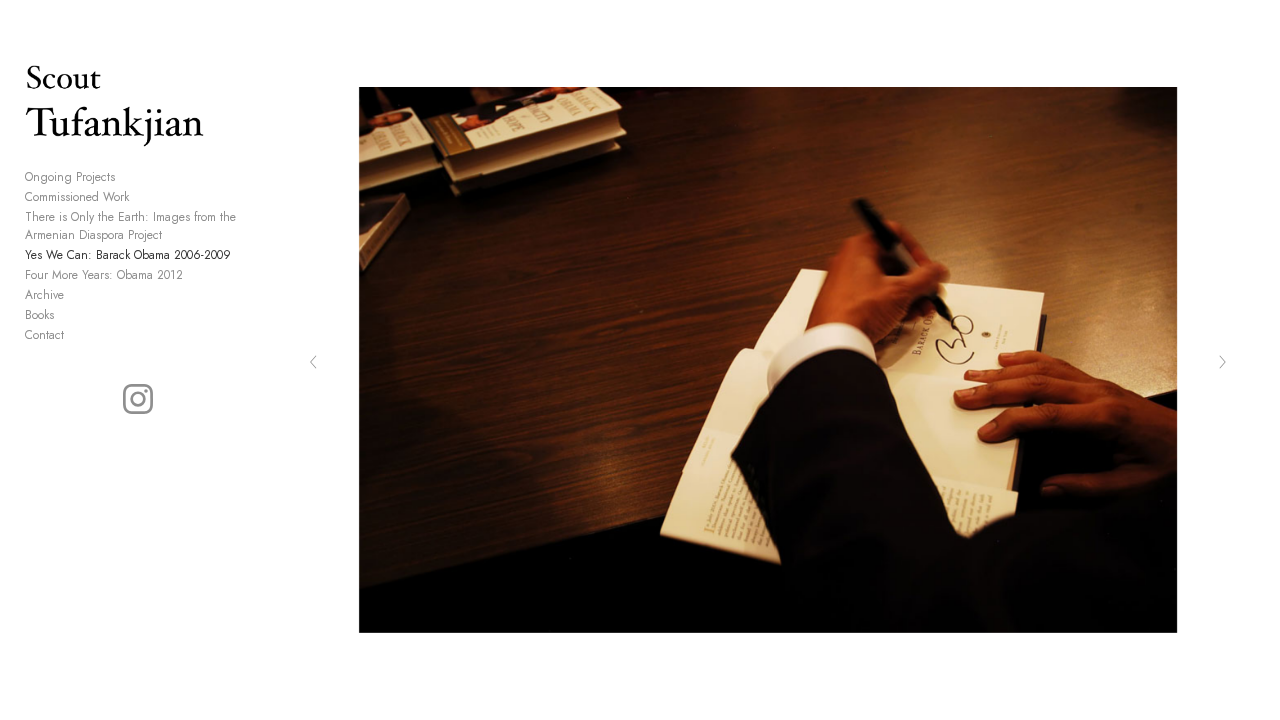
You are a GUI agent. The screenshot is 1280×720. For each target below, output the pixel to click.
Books (39, 315)
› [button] (1222, 360)
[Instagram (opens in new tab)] (138, 399)
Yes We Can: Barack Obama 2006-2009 (128, 255)
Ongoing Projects (70, 177)
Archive (44, 295)
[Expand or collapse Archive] (77, 295)
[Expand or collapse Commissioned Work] (142, 197)
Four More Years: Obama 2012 (104, 275)
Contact (44, 335)
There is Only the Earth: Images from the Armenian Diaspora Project (130, 226)
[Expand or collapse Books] (67, 315)
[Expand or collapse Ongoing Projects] (128, 177)
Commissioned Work (77, 197)
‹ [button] (313, 360)
